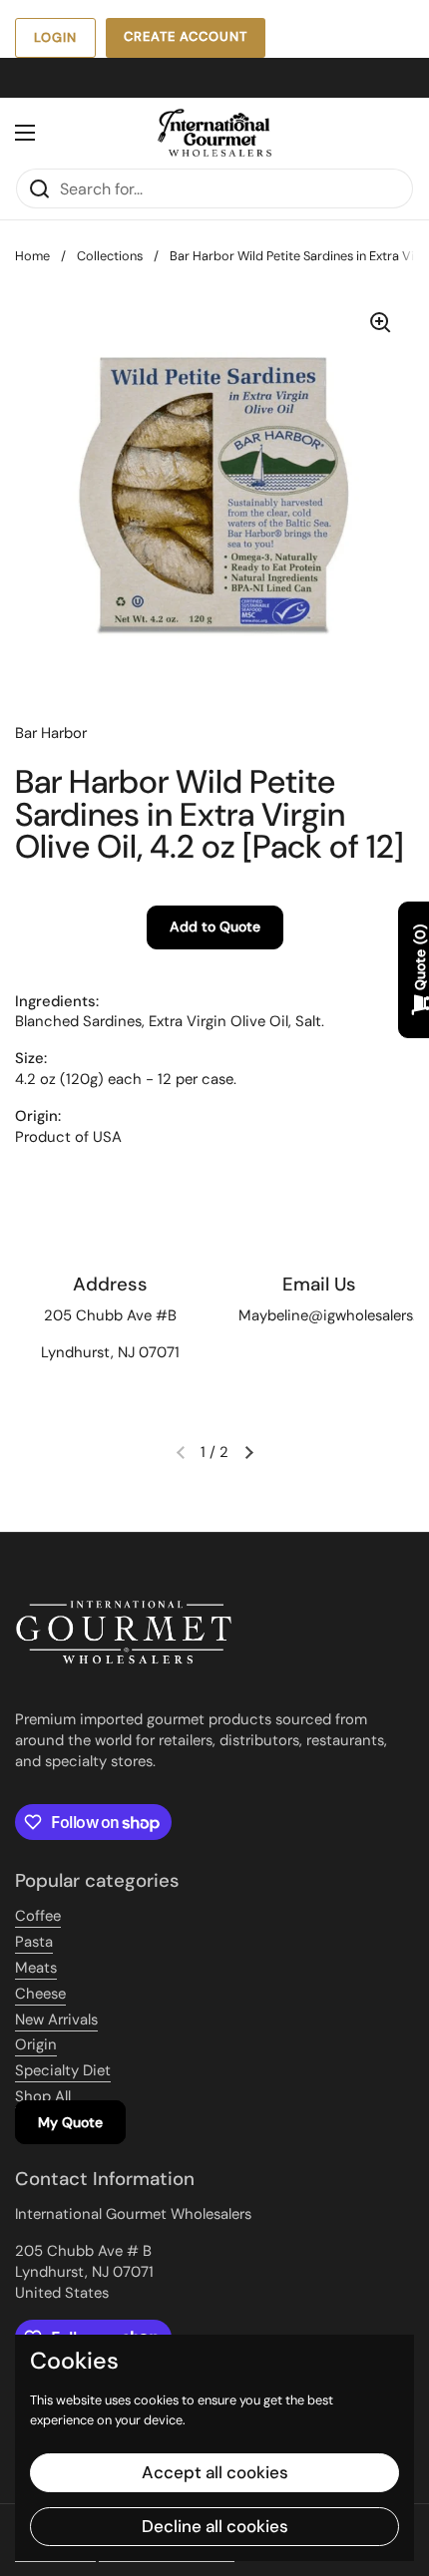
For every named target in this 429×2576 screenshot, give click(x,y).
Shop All (43, 2096)
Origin (36, 2044)
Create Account (186, 36)
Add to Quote (215, 926)
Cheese (40, 1994)
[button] (248, 1452)
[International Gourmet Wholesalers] (214, 133)
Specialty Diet (63, 2070)
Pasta (34, 1942)
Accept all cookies (215, 2472)
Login (55, 37)
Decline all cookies (215, 2526)
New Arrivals (56, 2020)
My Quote (70, 2122)
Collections (110, 256)
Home (32, 256)
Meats (36, 1968)
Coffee (38, 1916)
